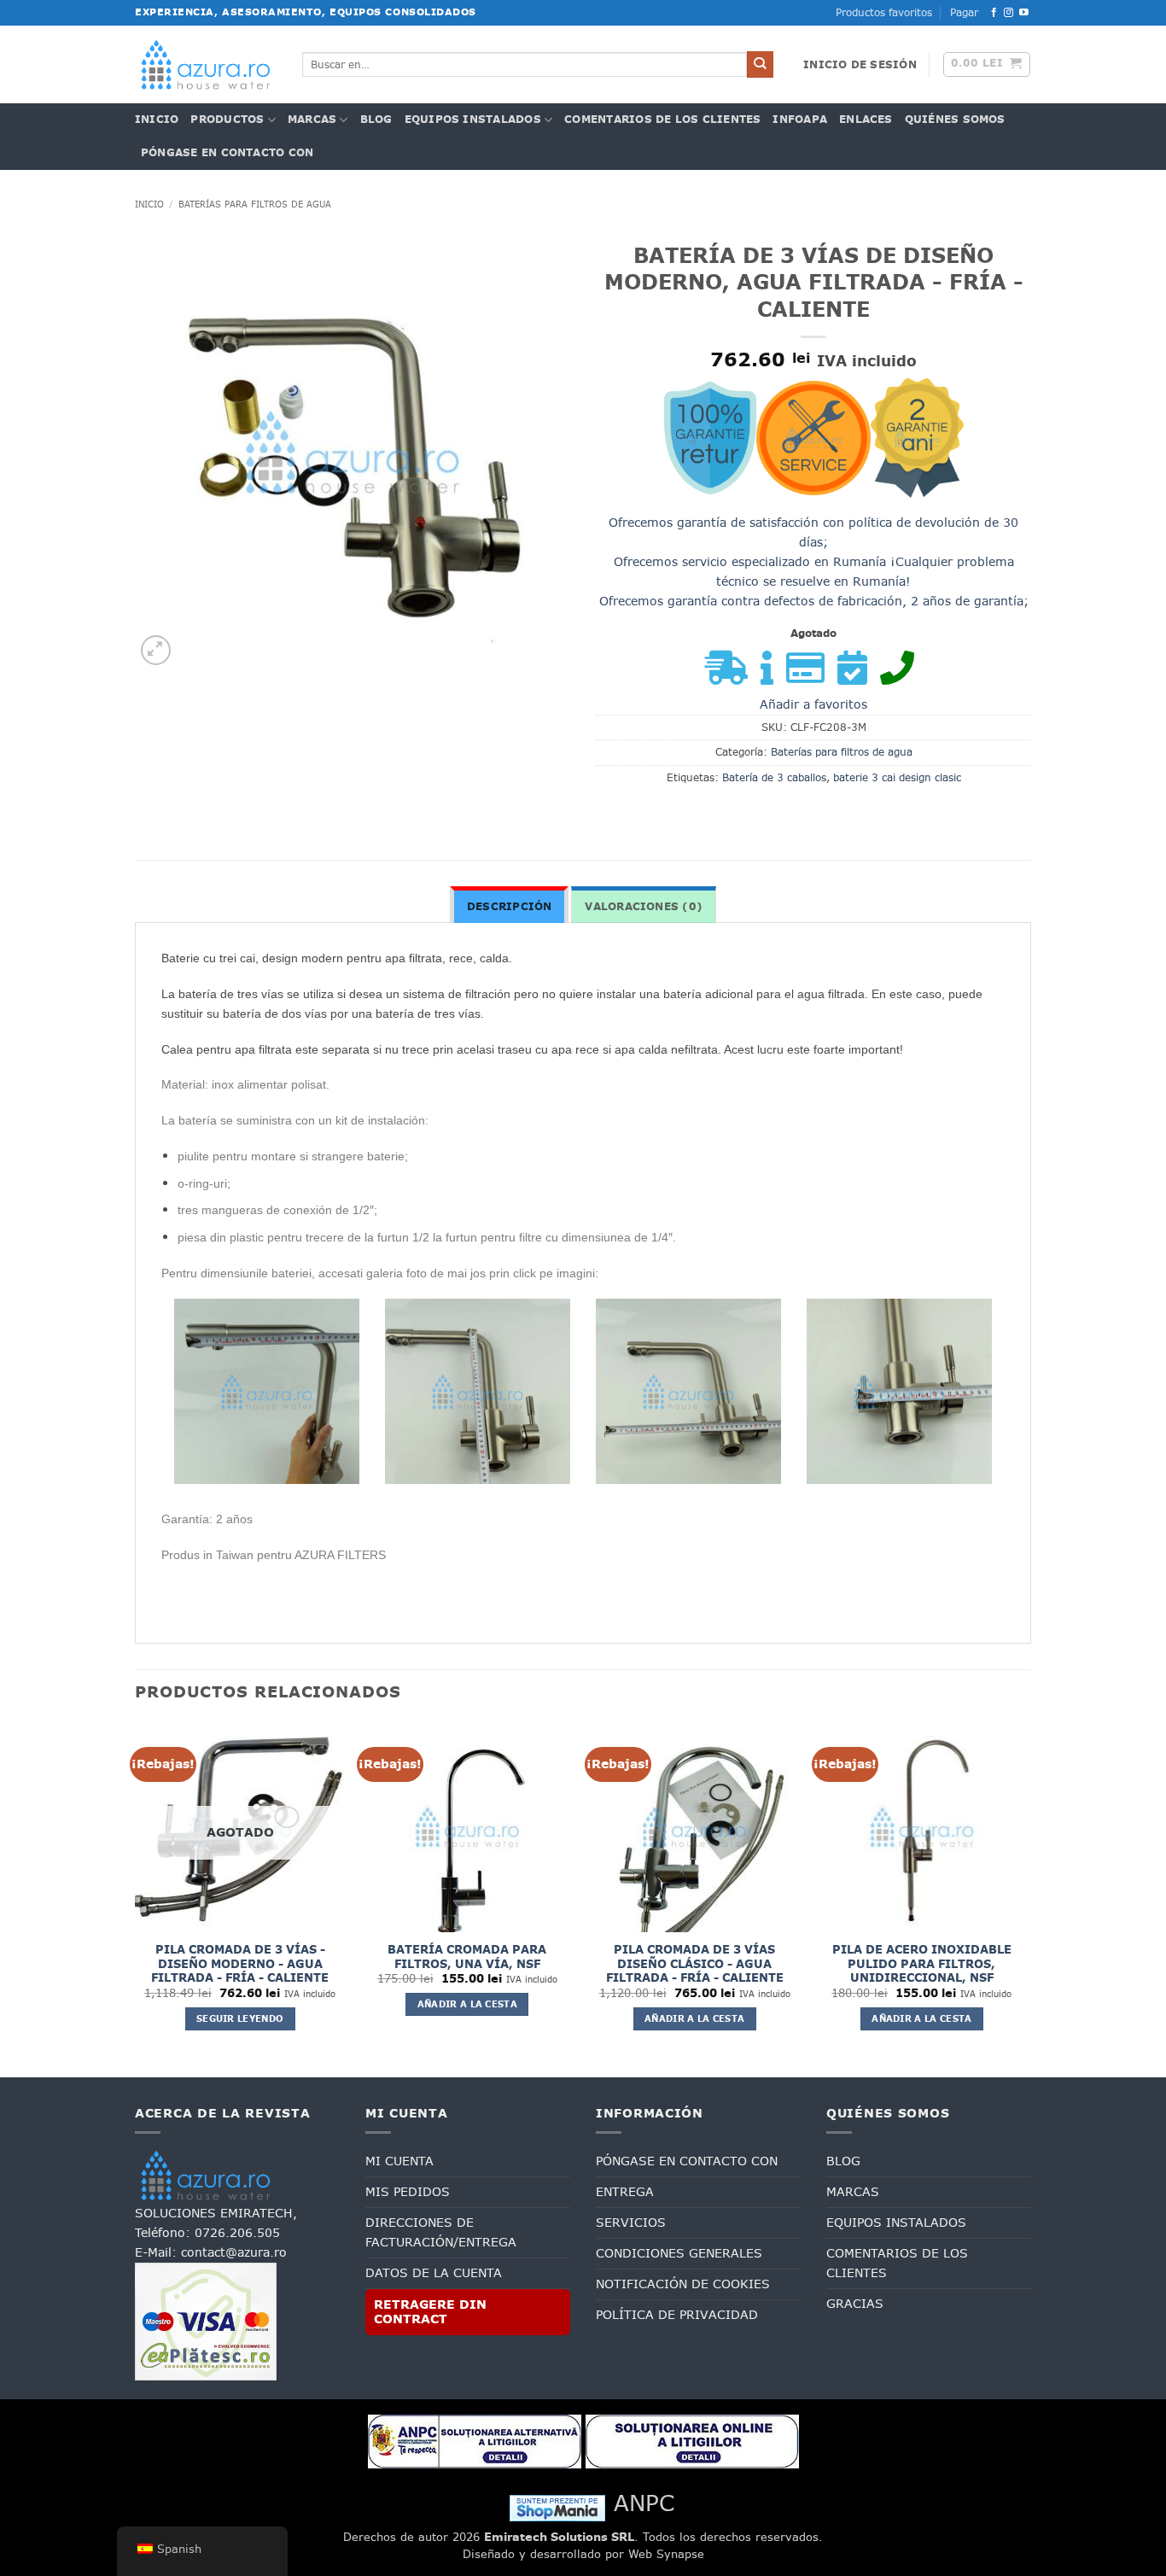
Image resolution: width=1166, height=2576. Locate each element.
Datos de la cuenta (434, 2273)
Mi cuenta (399, 2161)
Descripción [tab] (510, 907)
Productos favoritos (884, 13)
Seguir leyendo (240, 2018)
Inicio (157, 120)
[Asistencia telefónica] (901, 676)
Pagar (964, 13)
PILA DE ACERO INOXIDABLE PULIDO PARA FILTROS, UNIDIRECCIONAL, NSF (922, 1964)
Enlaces (866, 120)
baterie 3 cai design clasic (897, 778)
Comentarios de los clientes (662, 120)
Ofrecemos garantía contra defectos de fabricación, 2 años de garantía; (814, 601)
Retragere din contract (430, 2312)
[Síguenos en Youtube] (1024, 13)
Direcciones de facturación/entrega (441, 2232)
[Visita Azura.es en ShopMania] (557, 2507)
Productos (227, 120)
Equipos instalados (473, 120)
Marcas (312, 120)
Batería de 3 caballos (774, 778)
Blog (376, 120)
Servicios (631, 2223)
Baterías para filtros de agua (255, 204)
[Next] (1026, 1897)
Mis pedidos (408, 2192)
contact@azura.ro (234, 2252)
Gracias (855, 2304)
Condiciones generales (679, 2253)
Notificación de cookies (683, 2284)
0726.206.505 (237, 2233)
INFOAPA (800, 120)
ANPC (644, 2503)
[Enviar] (760, 64)
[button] (860, 65)
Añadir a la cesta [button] (467, 2004)
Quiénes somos (955, 120)
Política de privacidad (677, 2315)
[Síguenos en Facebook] (994, 13)
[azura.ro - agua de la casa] (206, 64)
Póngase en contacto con (227, 153)
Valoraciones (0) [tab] (644, 907)
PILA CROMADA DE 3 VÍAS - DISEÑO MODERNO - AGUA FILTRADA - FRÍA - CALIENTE (240, 1964)
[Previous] (136, 1897)
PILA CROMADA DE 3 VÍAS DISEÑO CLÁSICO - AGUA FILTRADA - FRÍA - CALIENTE (695, 1964)
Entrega (625, 2192)
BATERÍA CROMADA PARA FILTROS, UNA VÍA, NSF (467, 1957)
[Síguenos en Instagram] (1009, 13)
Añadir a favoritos (813, 704)
